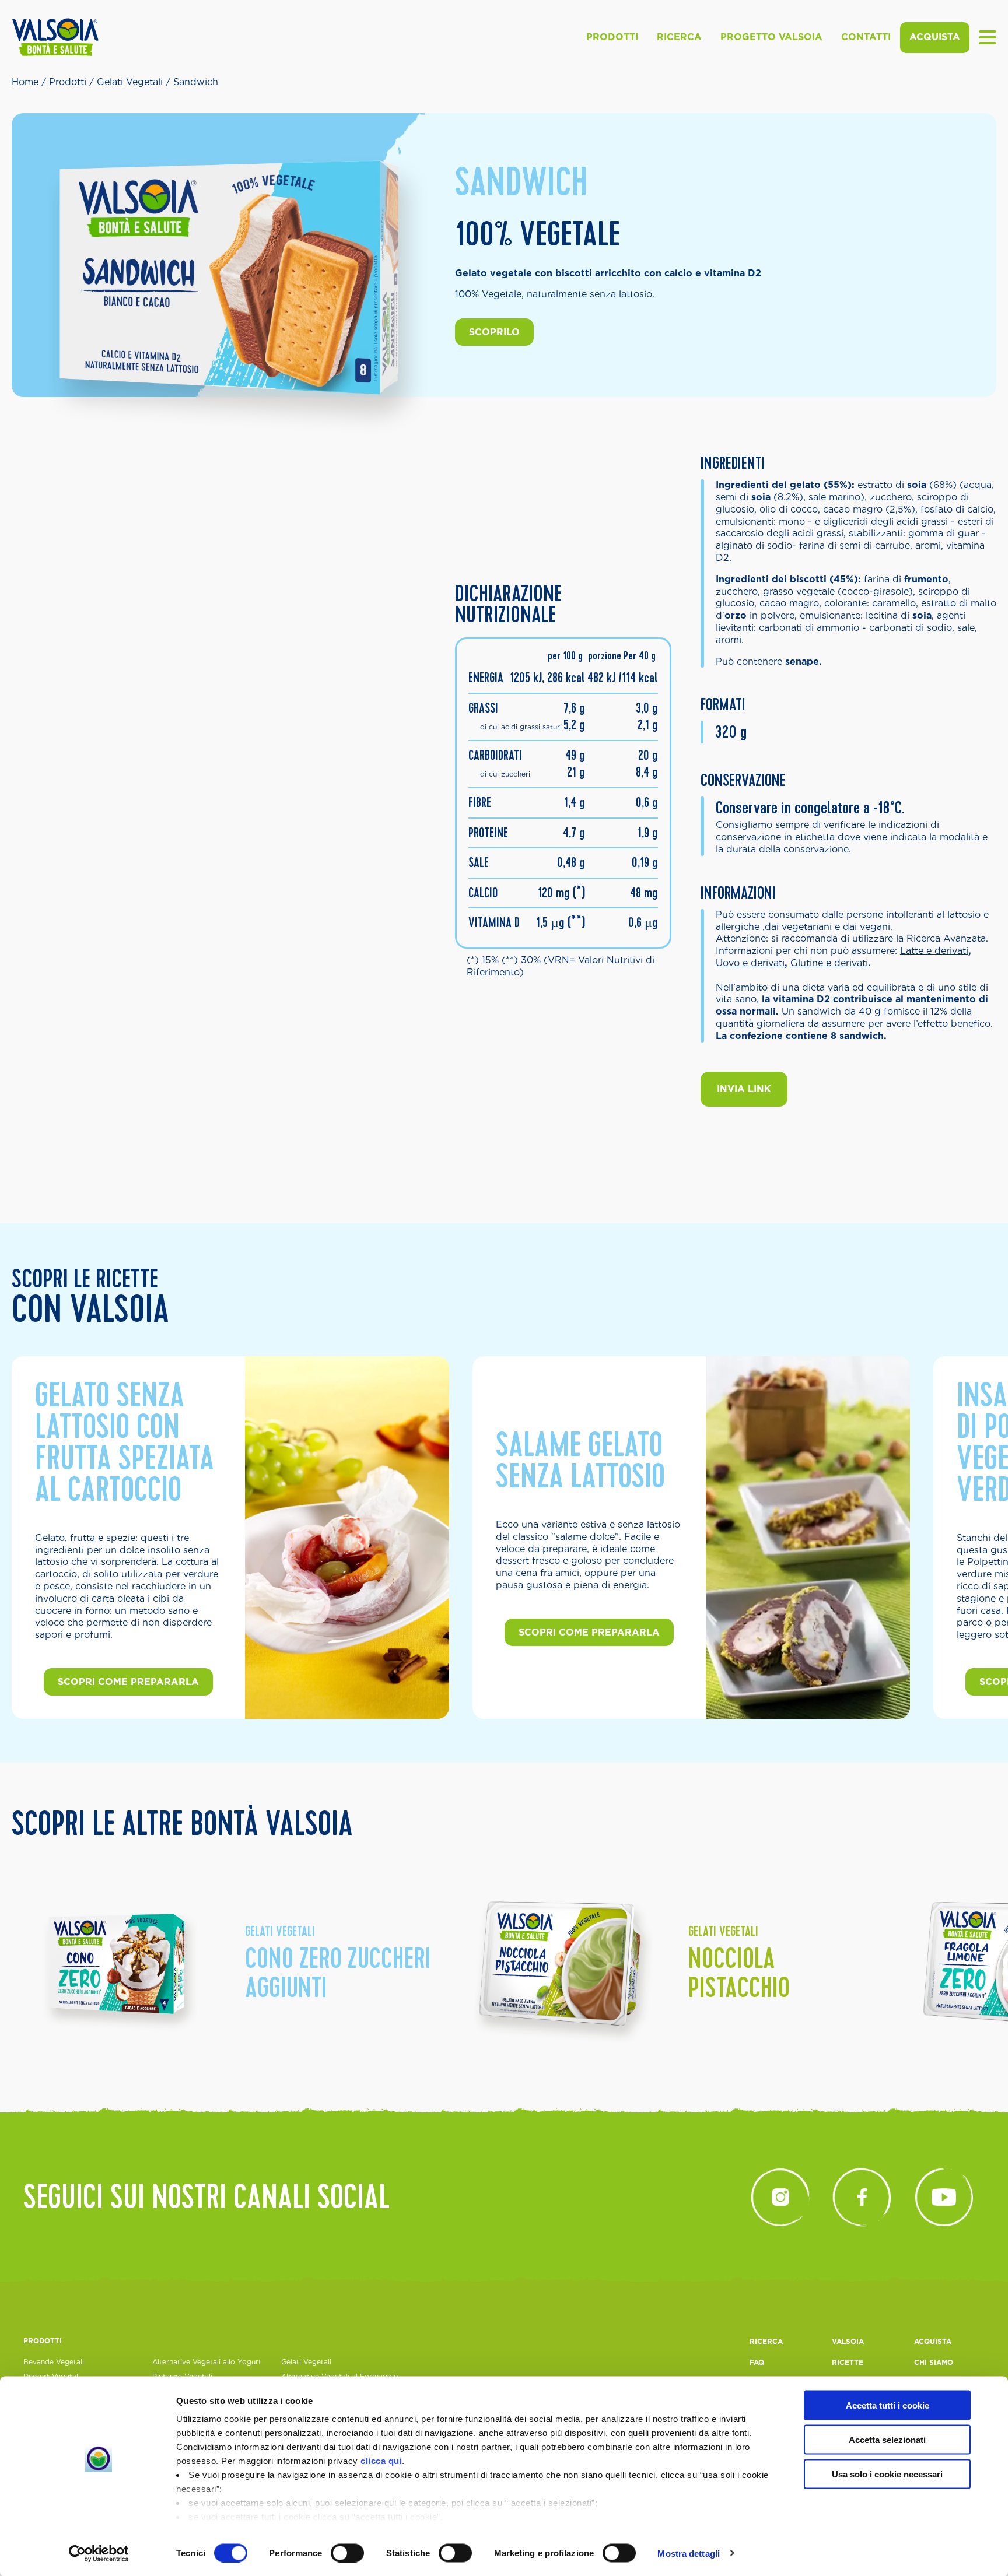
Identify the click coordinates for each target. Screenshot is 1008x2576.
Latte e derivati (934, 951)
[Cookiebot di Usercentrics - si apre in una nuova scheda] (99, 2553)
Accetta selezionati (887, 2439)
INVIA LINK (744, 1089)
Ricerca (679, 37)
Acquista (935, 37)
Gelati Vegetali (130, 82)
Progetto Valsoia (771, 37)
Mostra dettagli (689, 2553)
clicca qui (381, 2461)
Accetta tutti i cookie (888, 2405)
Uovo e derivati (750, 963)
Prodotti (612, 37)
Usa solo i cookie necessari (887, 2474)
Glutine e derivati (829, 963)
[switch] (347, 2553)
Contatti (866, 37)
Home (25, 82)
